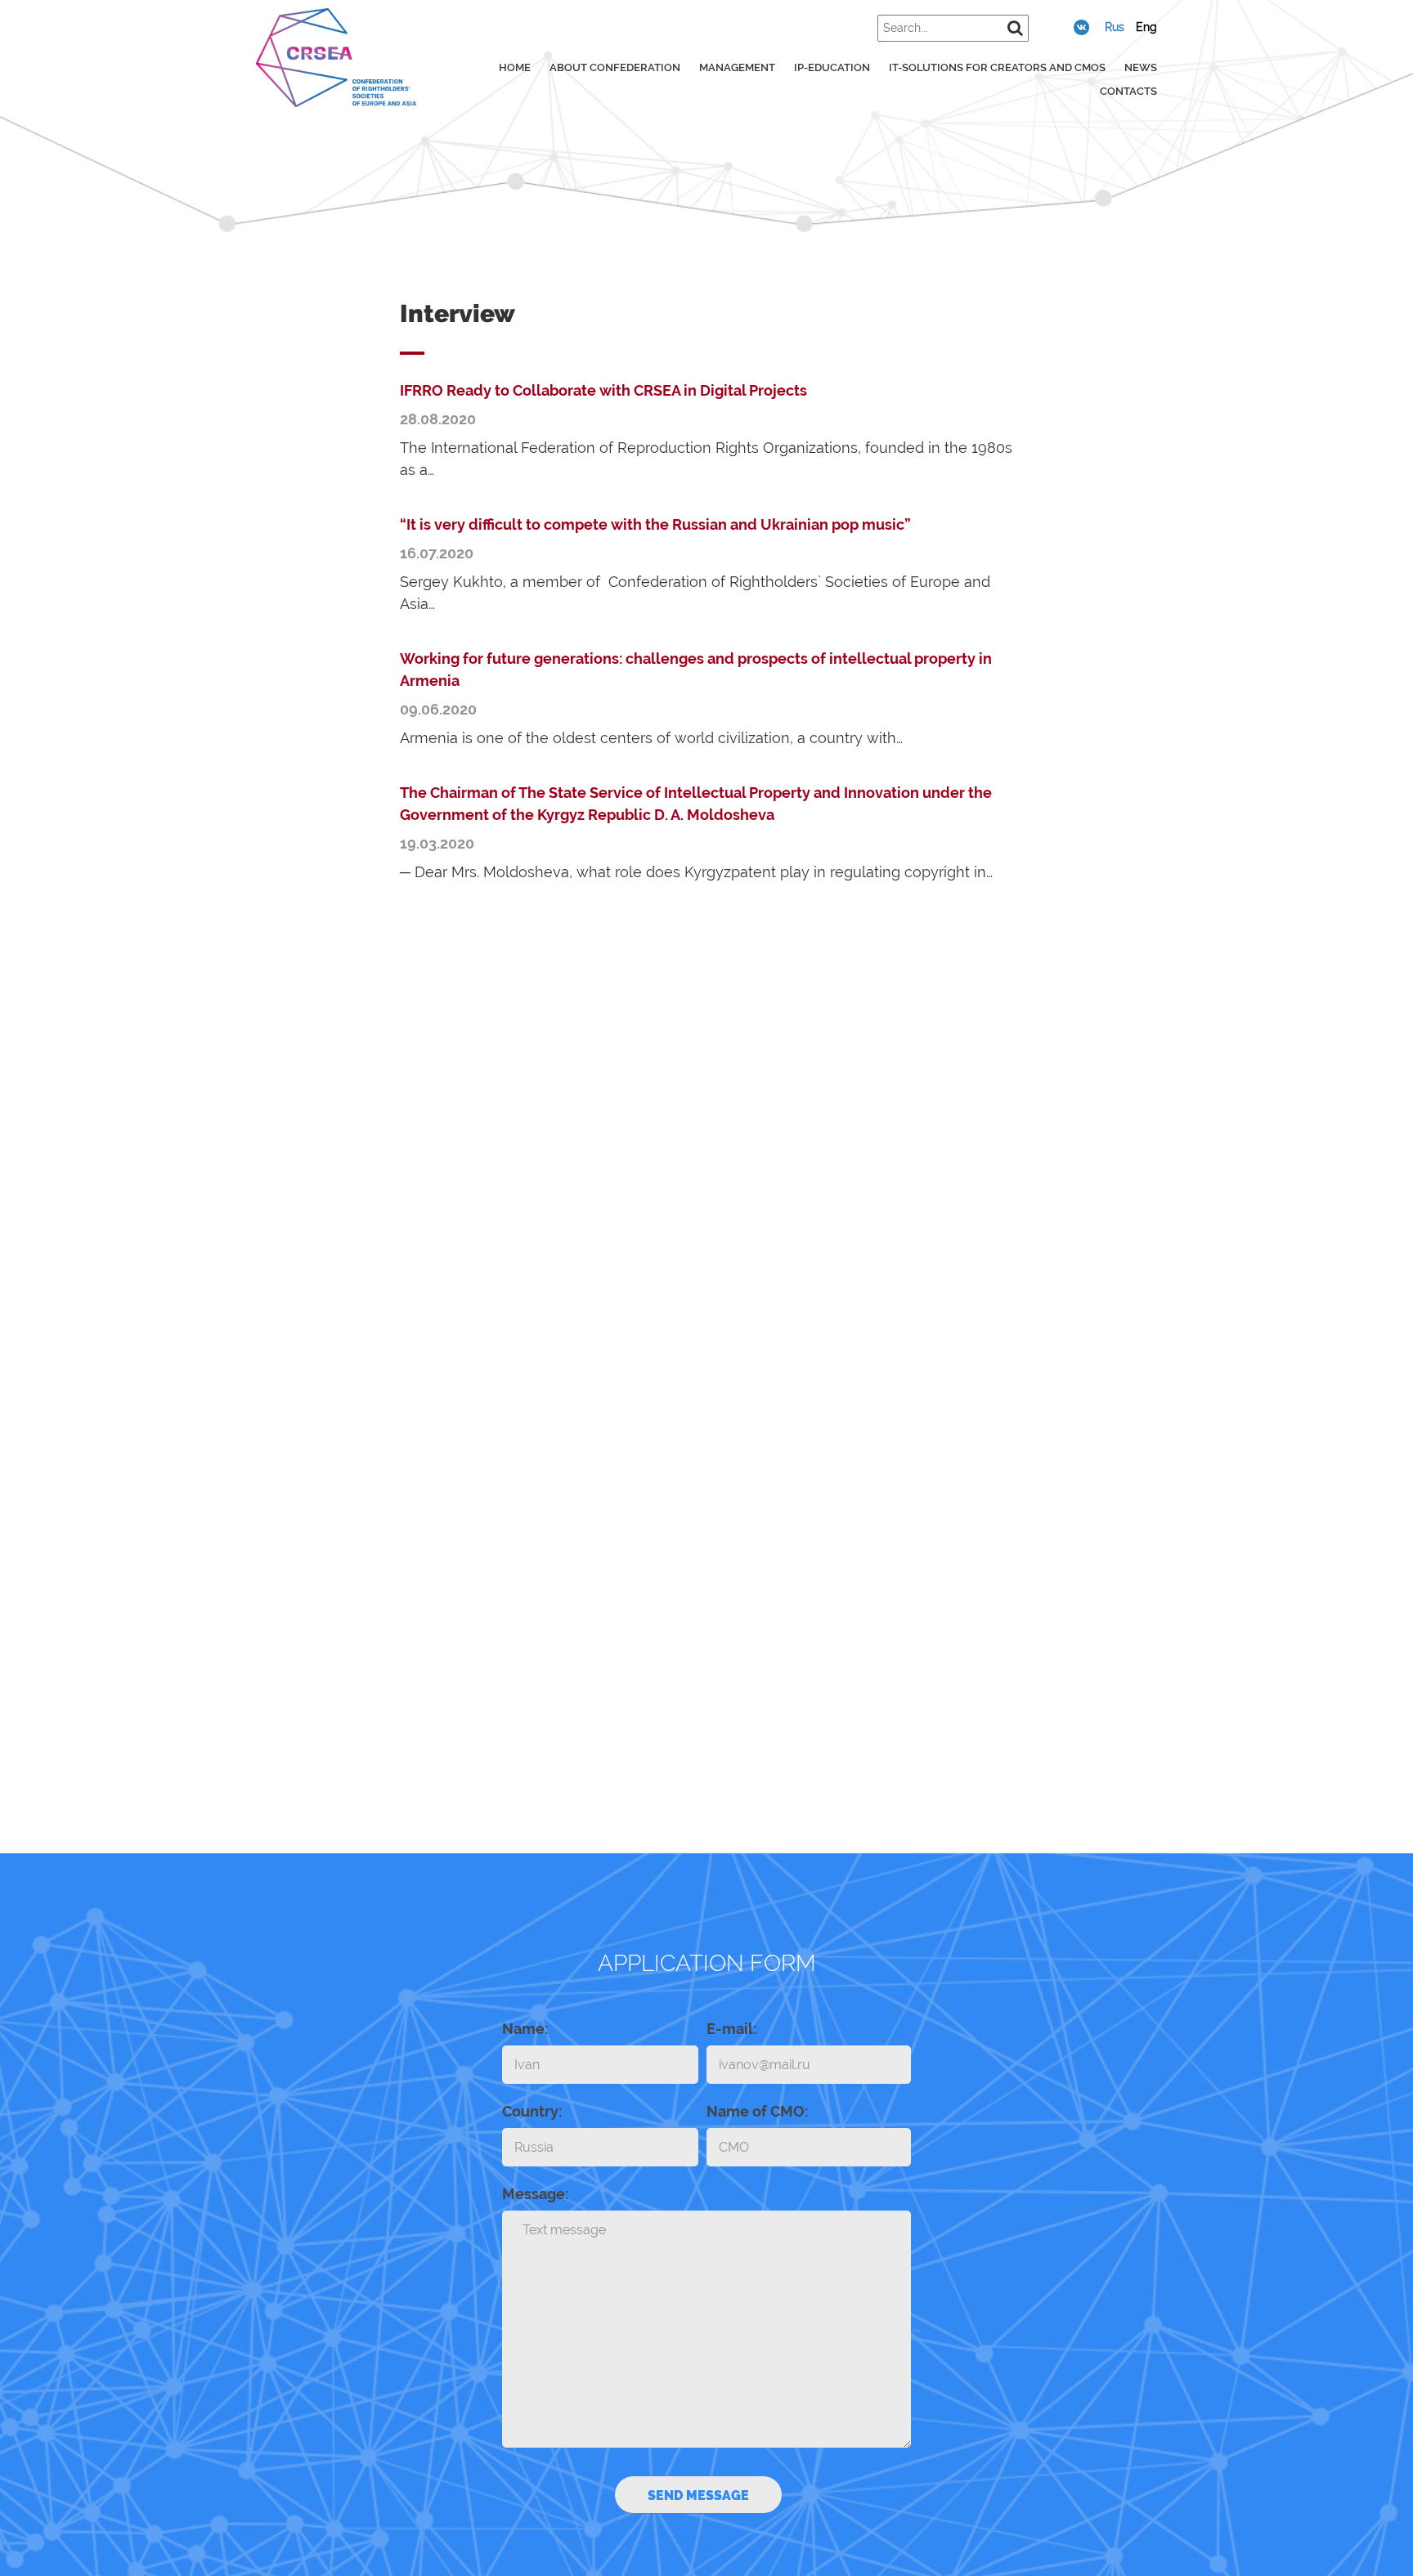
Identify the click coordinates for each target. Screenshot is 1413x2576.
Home (515, 67)
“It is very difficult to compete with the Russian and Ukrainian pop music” (655, 524)
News (1141, 67)
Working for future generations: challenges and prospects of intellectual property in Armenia (696, 670)
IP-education (832, 67)
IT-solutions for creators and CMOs (997, 67)
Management (737, 67)
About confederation (615, 67)
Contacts (1128, 91)
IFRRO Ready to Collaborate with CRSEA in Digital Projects (603, 390)
